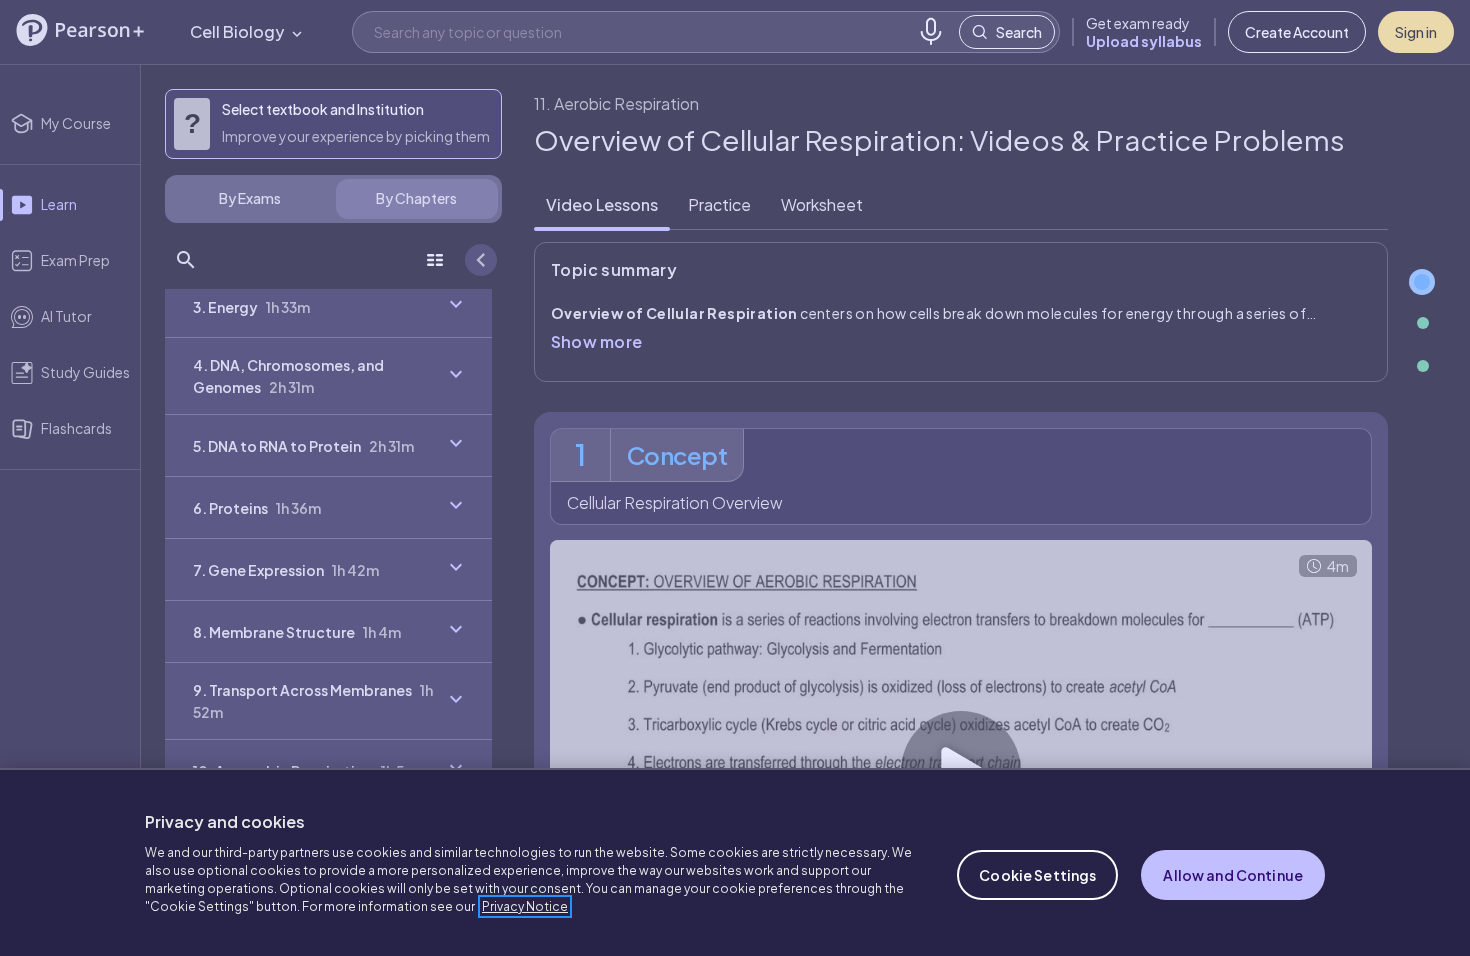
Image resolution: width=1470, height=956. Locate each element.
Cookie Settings (1037, 875)
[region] (735, 862)
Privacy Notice (525, 906)
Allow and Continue (1233, 875)
